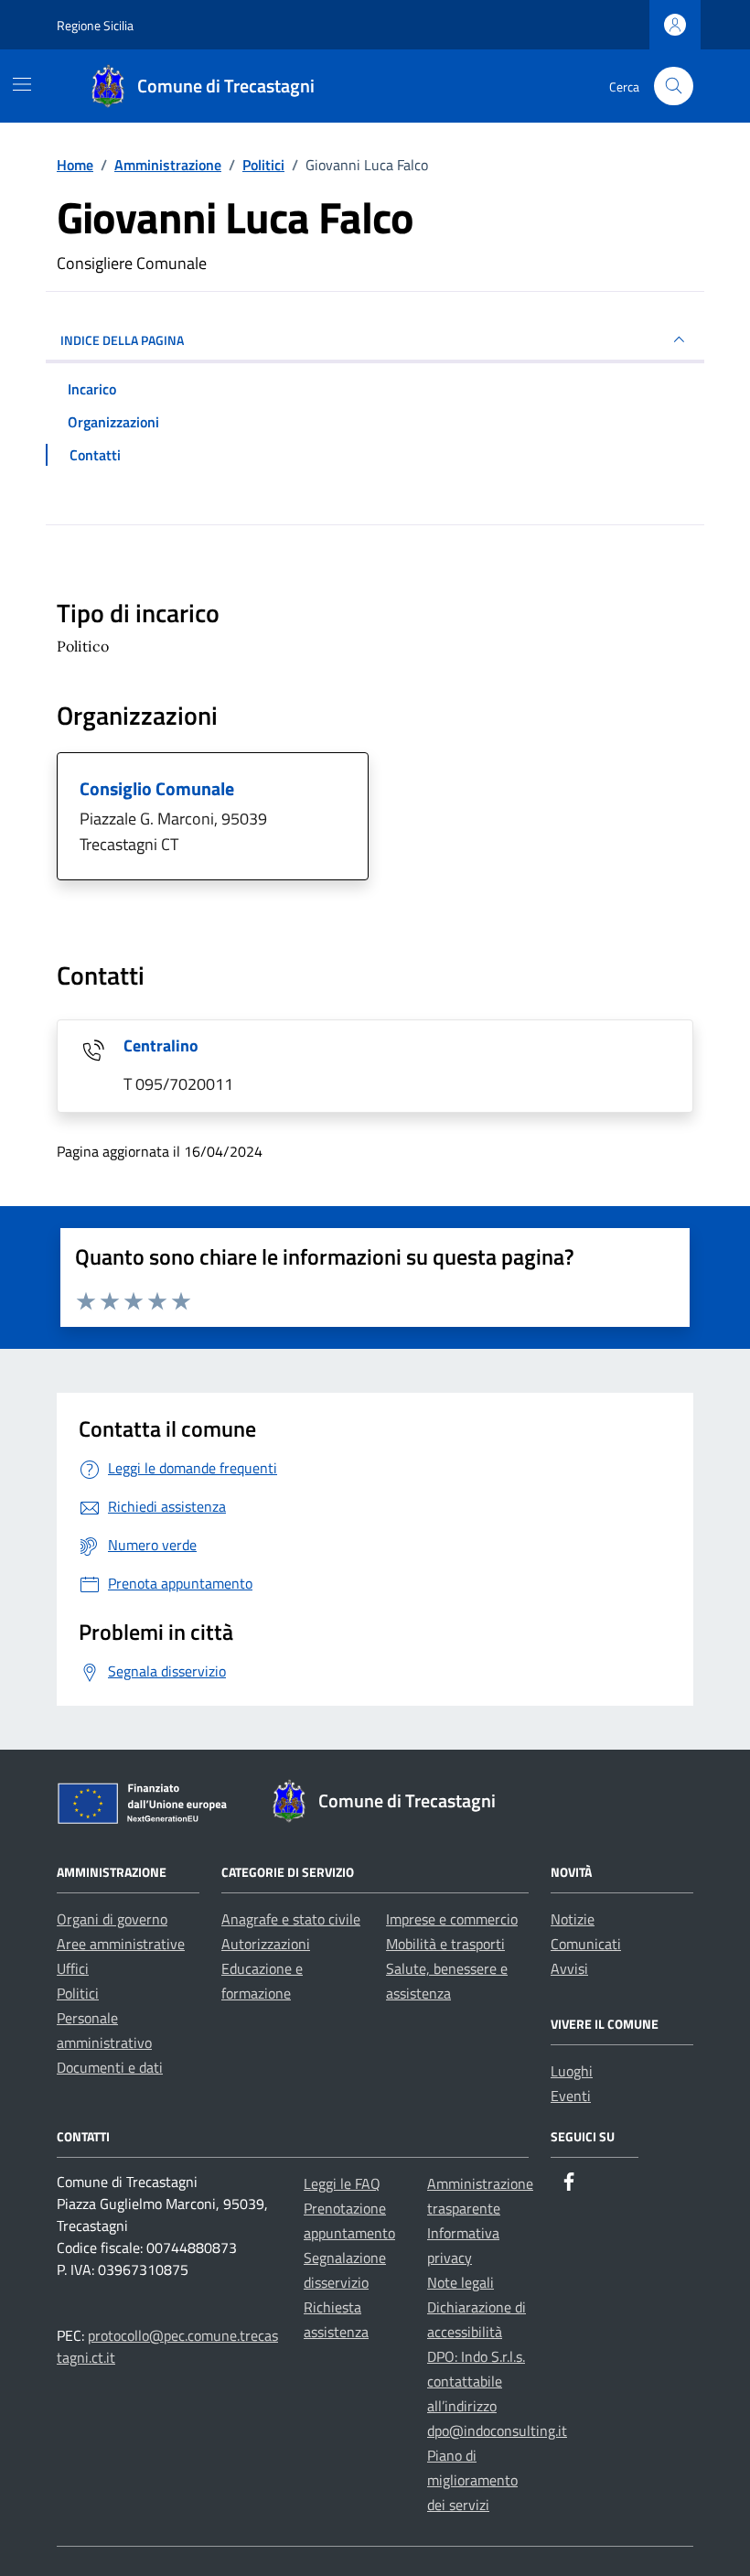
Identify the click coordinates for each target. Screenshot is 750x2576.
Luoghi (572, 2071)
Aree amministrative (121, 1944)
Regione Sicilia (95, 25)
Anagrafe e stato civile (291, 1919)
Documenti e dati (110, 2067)
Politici (78, 1993)
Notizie (573, 1919)
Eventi (571, 2096)
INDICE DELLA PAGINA (122, 340)
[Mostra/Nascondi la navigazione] (22, 84)
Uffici (73, 1968)
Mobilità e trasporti (445, 1944)
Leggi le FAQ (342, 2183)
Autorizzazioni (266, 1944)
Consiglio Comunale (157, 788)
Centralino (161, 1045)
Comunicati (586, 1944)
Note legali (461, 2282)
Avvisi (569, 1968)
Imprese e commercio (452, 1919)
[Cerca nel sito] (674, 86)
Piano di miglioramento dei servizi (472, 2480)
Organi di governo (112, 1919)
